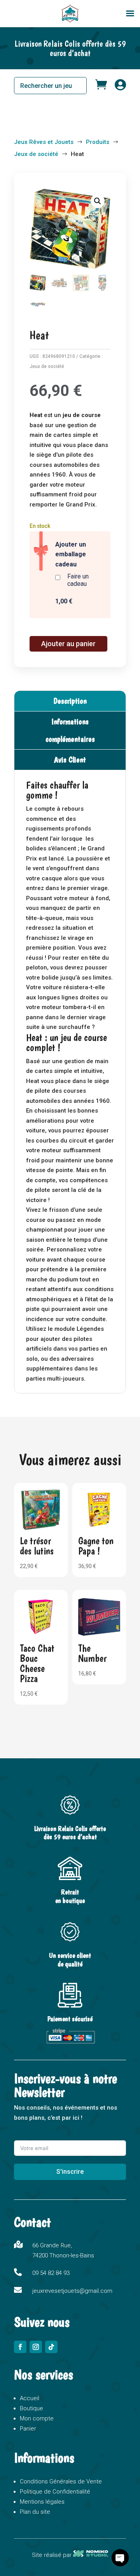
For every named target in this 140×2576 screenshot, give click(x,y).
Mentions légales (42, 2502)
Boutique (31, 2408)
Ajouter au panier (68, 644)
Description (70, 701)
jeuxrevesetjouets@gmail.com (72, 2291)
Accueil (30, 2398)
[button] (98, 201)
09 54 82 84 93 (51, 2273)
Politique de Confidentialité (55, 2492)
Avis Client (70, 760)
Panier (28, 2429)
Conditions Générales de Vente (61, 2481)
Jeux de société (47, 366)
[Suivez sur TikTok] (51, 2347)
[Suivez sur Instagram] (36, 2347)
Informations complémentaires (70, 730)
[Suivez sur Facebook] (20, 2347)
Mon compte (37, 2418)
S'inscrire (70, 2172)
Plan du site (35, 2512)
